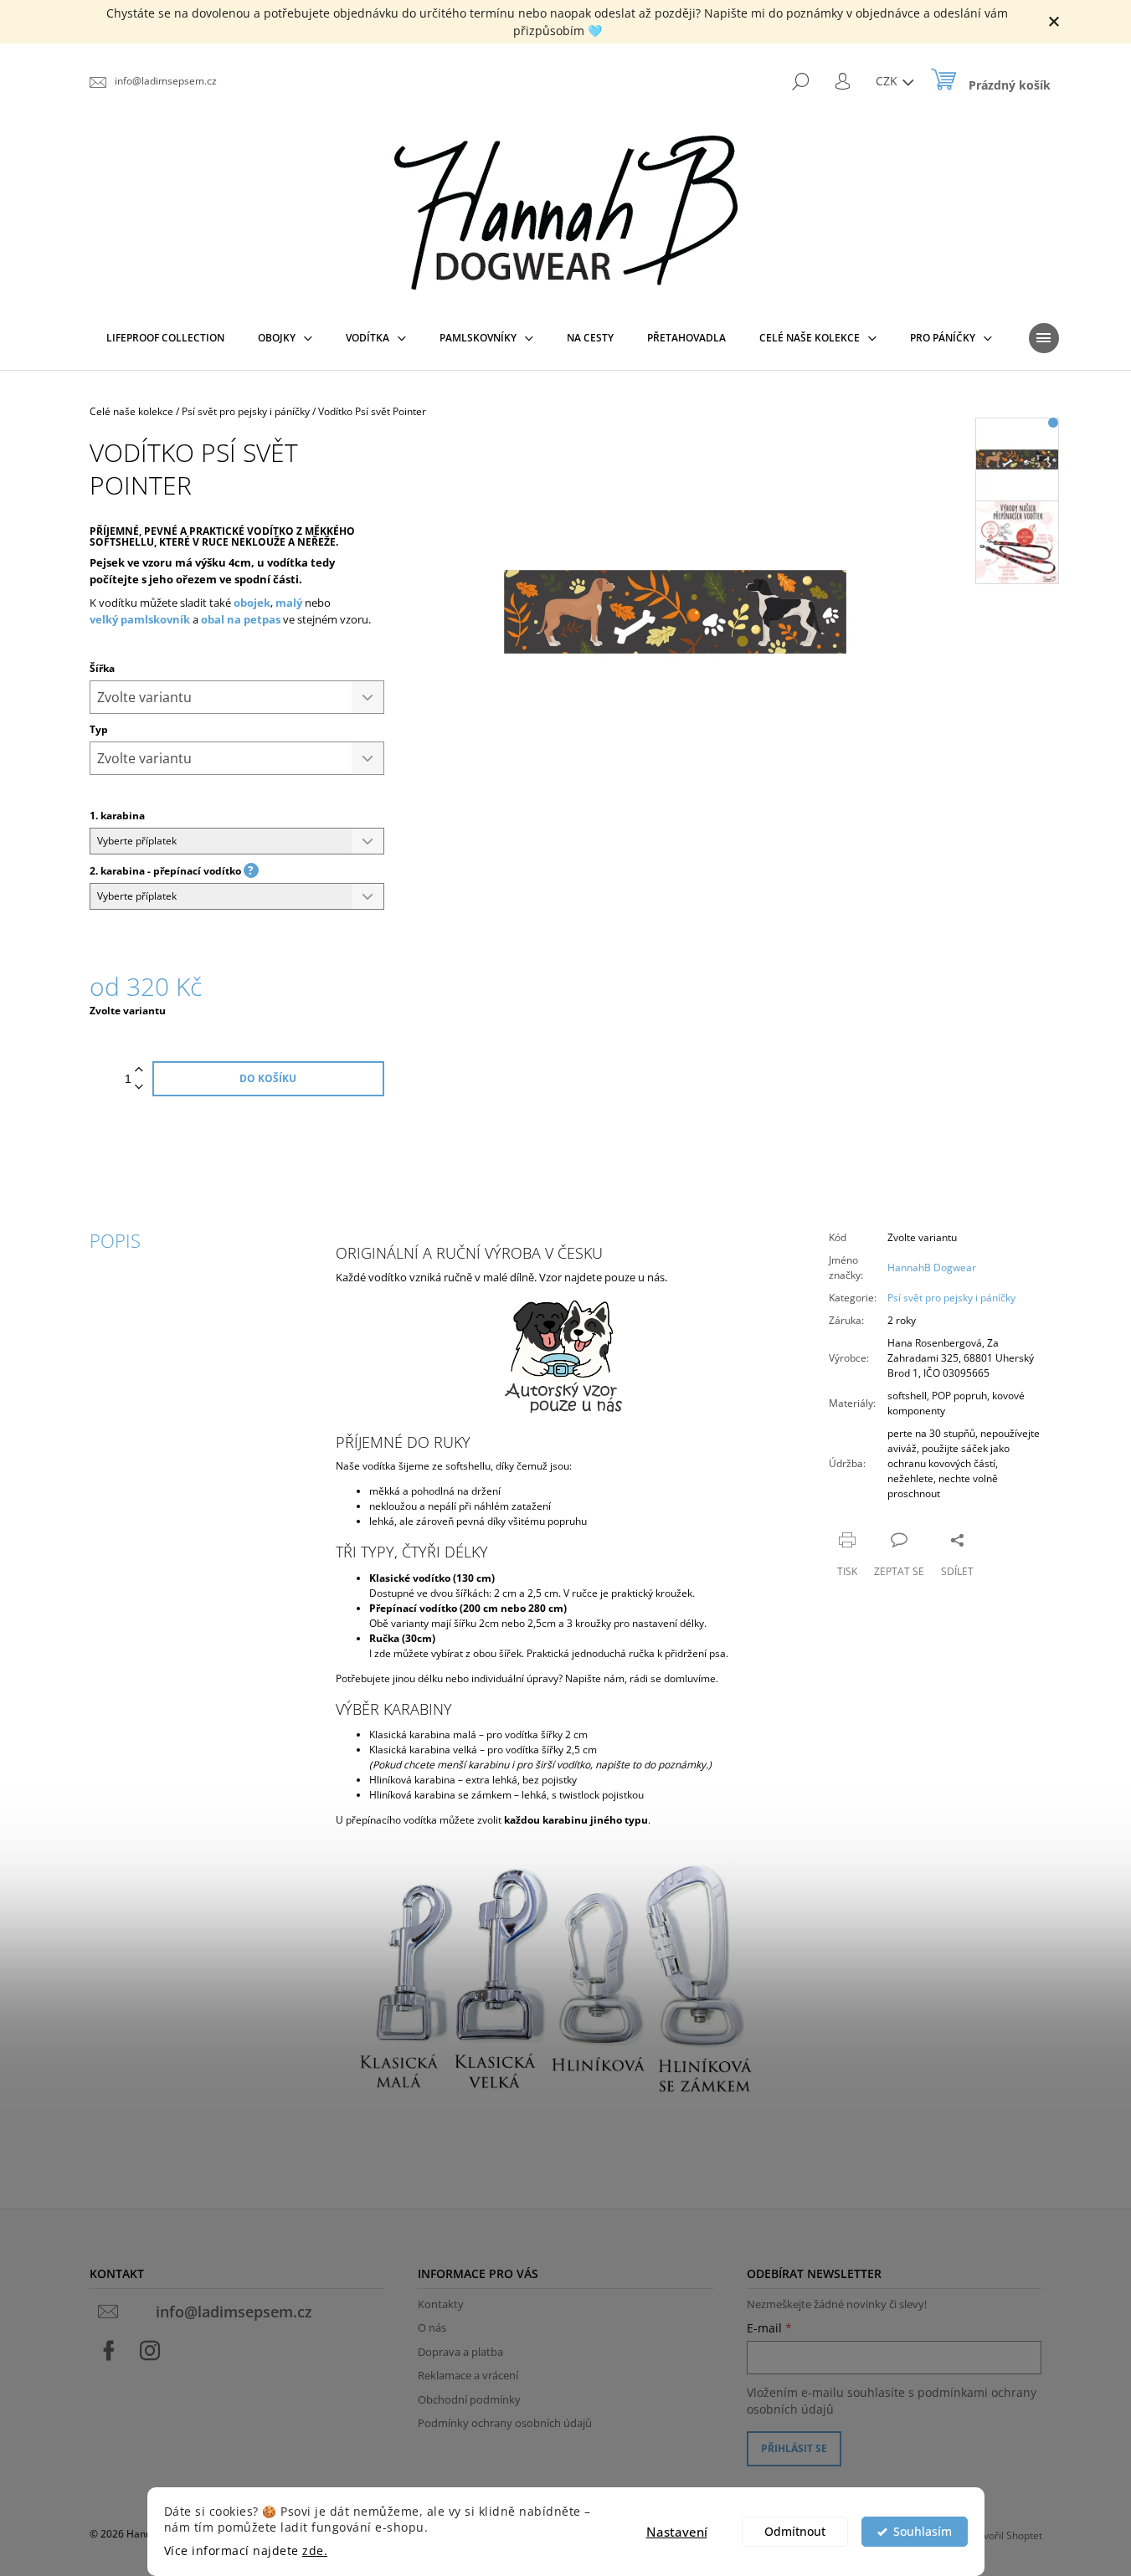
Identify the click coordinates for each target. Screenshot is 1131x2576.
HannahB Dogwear (932, 1267)
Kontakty (441, 2304)
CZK (888, 81)
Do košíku (268, 1078)
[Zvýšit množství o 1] (139, 1070)
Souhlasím (923, 2532)
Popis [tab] (115, 1240)
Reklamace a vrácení (468, 2375)
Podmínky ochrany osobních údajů (505, 2423)
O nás (432, 2327)
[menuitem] (165, 338)
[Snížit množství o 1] (139, 1088)
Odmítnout (795, 2532)
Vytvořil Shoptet (1006, 2535)
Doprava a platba (460, 2352)
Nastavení (677, 2532)
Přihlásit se (794, 2448)
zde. (315, 2551)
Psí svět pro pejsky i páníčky (951, 1298)
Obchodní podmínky (469, 2399)
